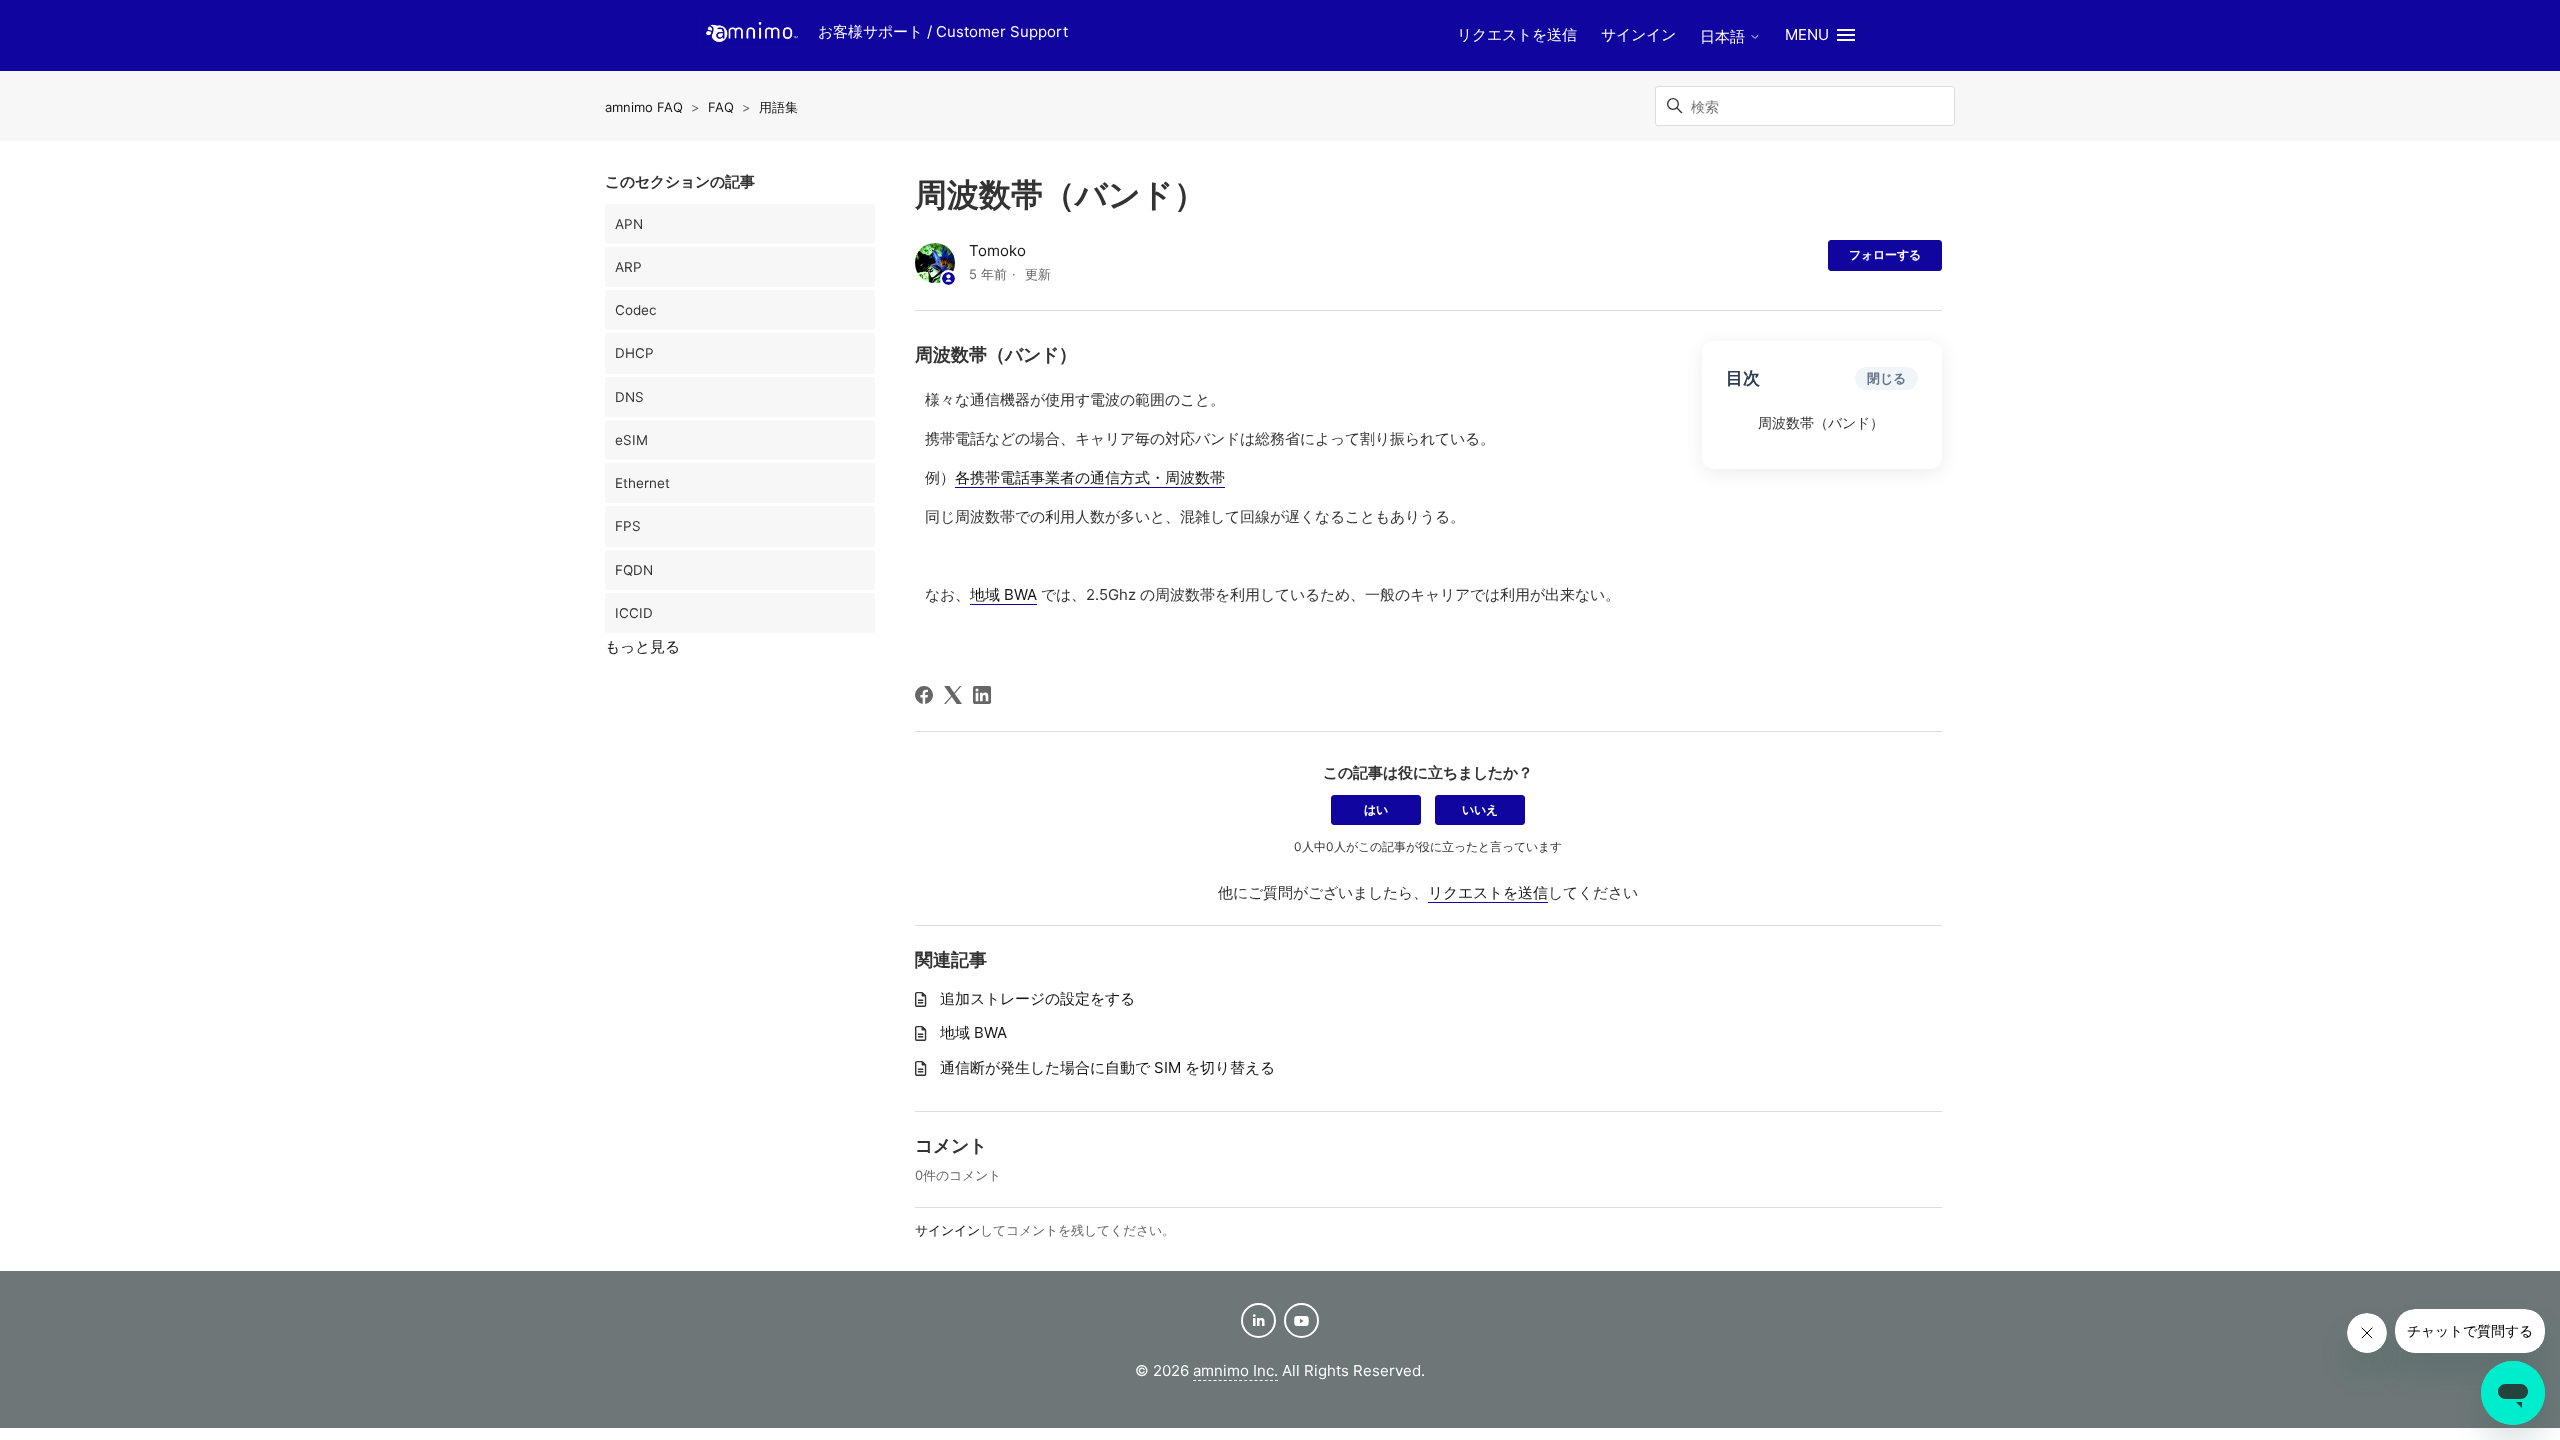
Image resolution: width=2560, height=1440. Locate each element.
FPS (628, 526)
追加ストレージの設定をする (1037, 998)
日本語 (1724, 36)
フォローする (1885, 254)
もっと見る (642, 646)
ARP (628, 267)
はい (1376, 809)
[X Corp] (953, 695)
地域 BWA (1003, 594)
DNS (629, 397)
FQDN (634, 570)
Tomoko (997, 250)
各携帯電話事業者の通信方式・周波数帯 (1090, 477)
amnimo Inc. (1235, 1370)
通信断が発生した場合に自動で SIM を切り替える (1107, 1067)
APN (629, 224)
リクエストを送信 (1517, 34)
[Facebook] (924, 695)
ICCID (634, 613)
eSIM (631, 440)
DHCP (634, 353)
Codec (636, 310)
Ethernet (642, 483)
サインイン (947, 1230)
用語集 (778, 107)
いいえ (1480, 809)
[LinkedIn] (982, 695)
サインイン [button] (1638, 34)
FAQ (721, 107)
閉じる (1886, 378)
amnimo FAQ (644, 107)
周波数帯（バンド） (1821, 423)
